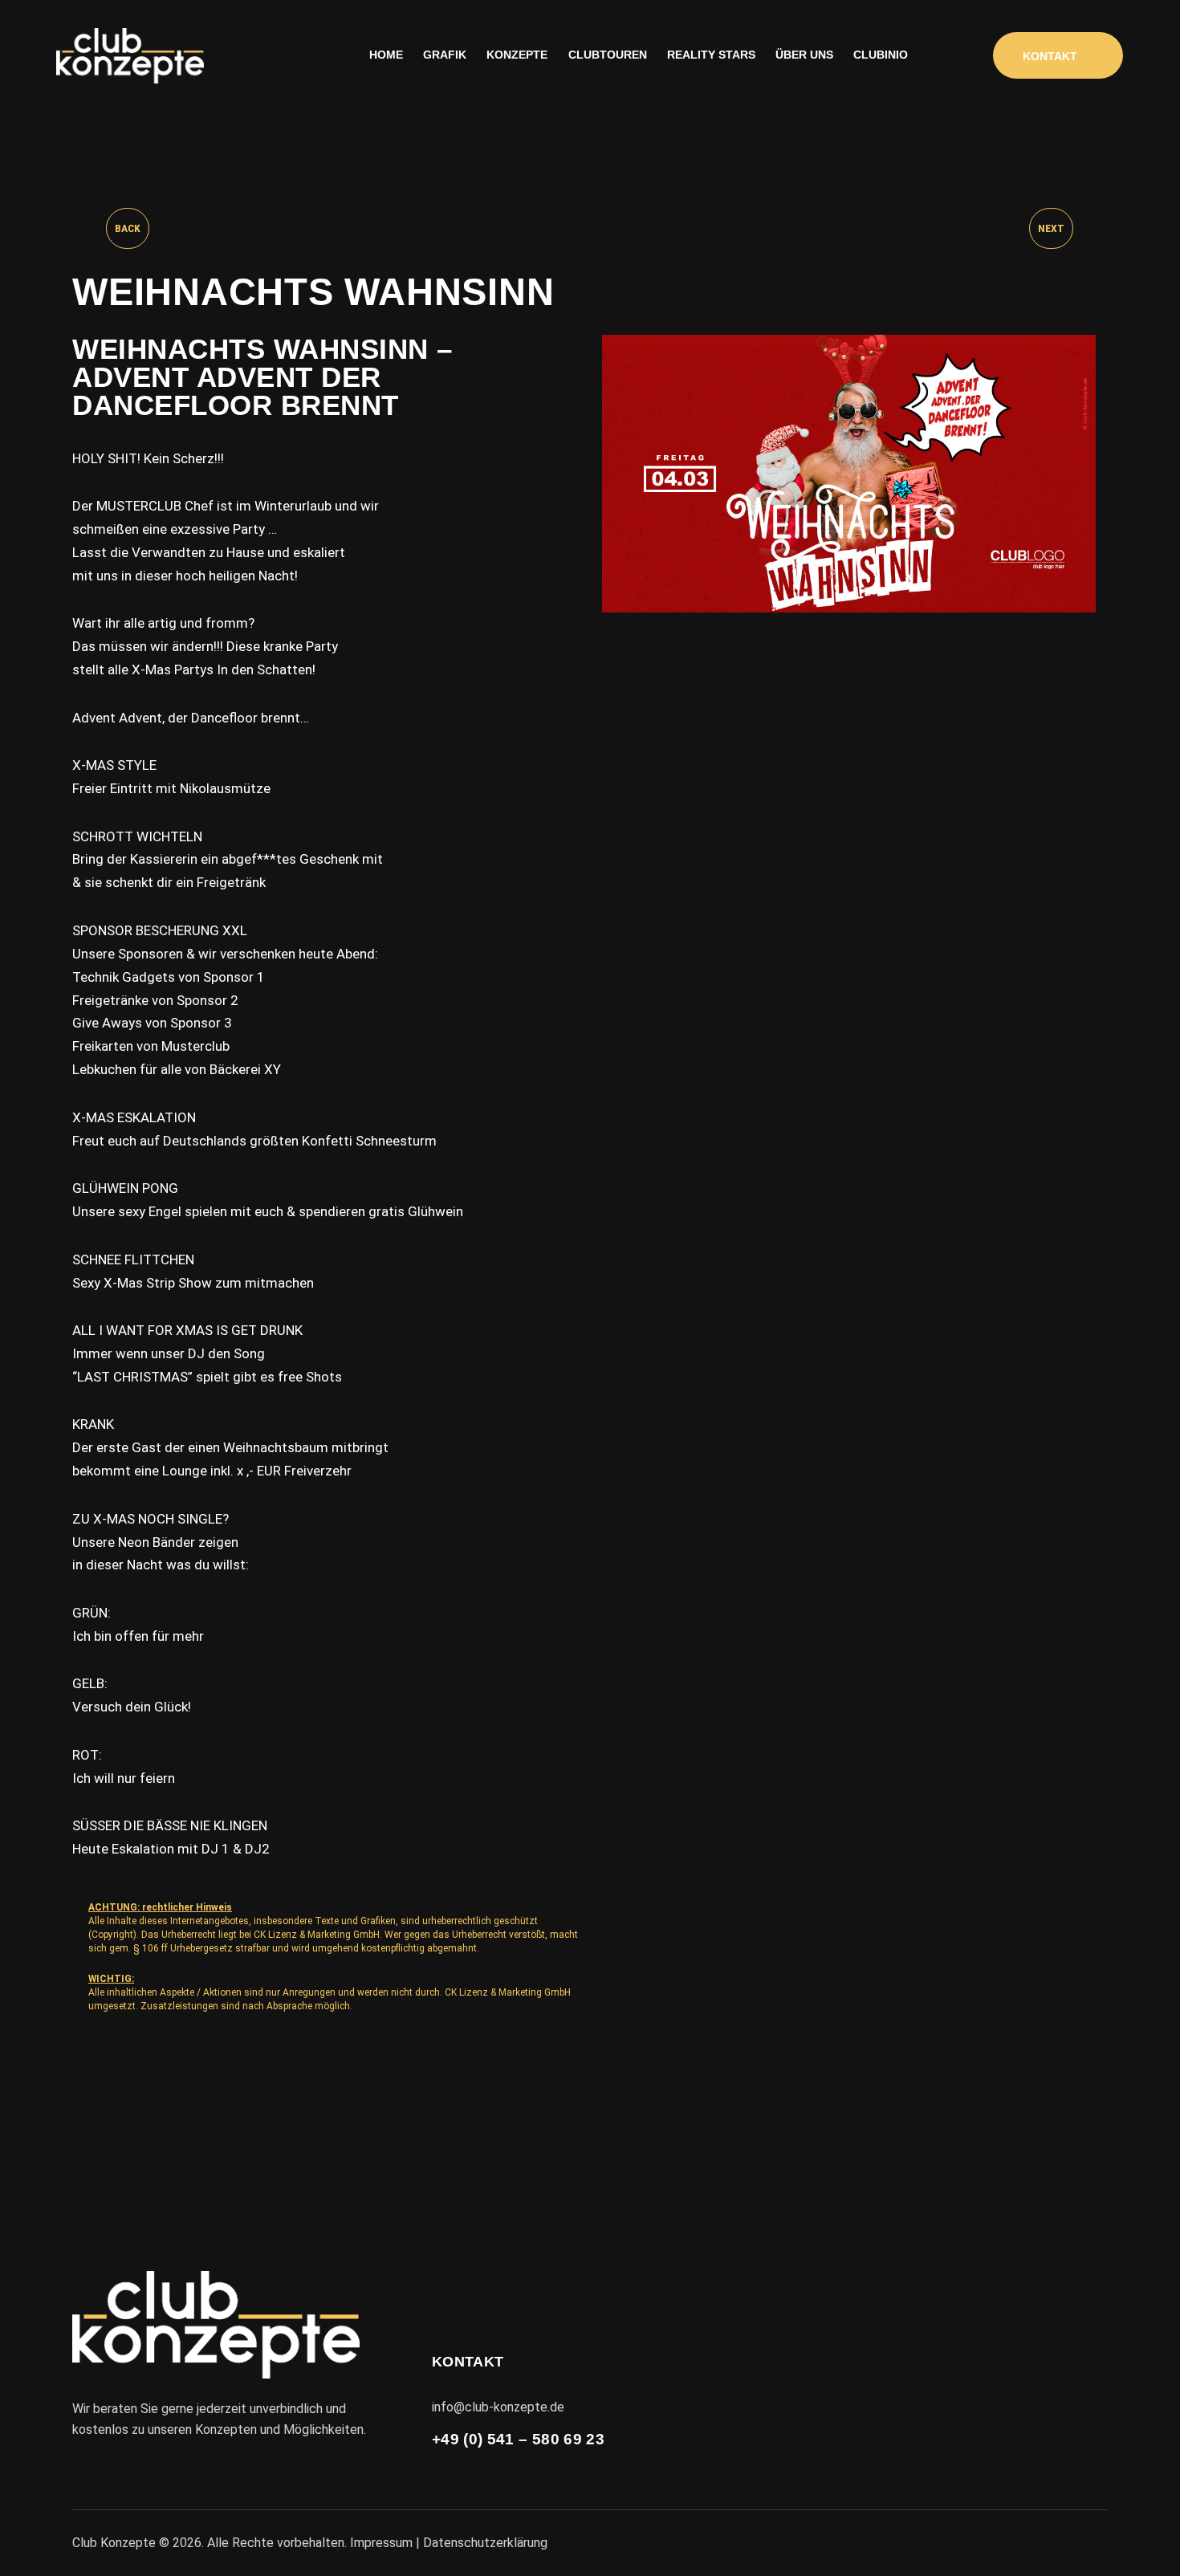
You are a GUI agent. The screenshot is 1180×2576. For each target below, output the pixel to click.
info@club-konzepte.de (498, 2407)
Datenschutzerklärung (485, 2543)
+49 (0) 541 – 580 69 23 (518, 2439)
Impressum (381, 2543)
